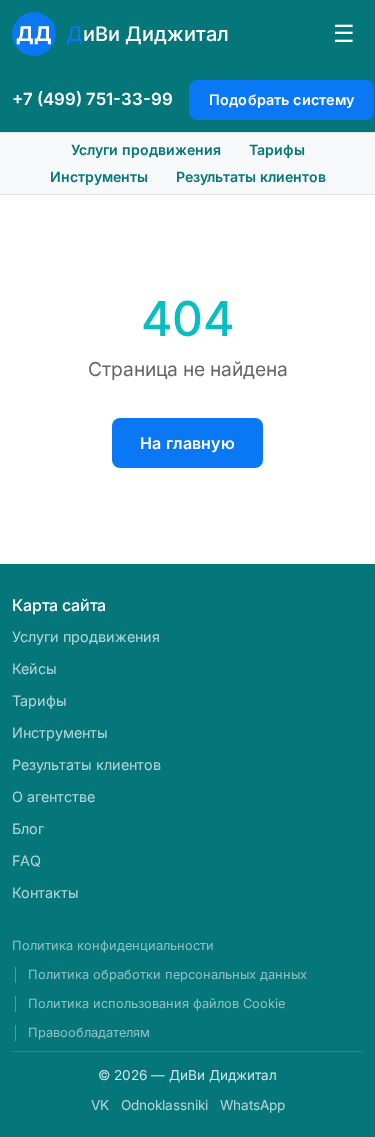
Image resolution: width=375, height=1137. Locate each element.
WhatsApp (252, 1105)
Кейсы (34, 668)
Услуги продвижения (146, 149)
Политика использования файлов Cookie (156, 1003)
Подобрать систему (281, 99)
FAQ (26, 860)
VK (100, 1105)
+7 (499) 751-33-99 (92, 99)
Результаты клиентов (251, 176)
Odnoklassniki (164, 1105)
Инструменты (99, 176)
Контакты (45, 892)
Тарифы (277, 149)
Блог (28, 828)
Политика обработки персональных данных (167, 974)
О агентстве (53, 796)
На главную (187, 443)
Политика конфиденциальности (113, 945)
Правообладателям (89, 1032)
